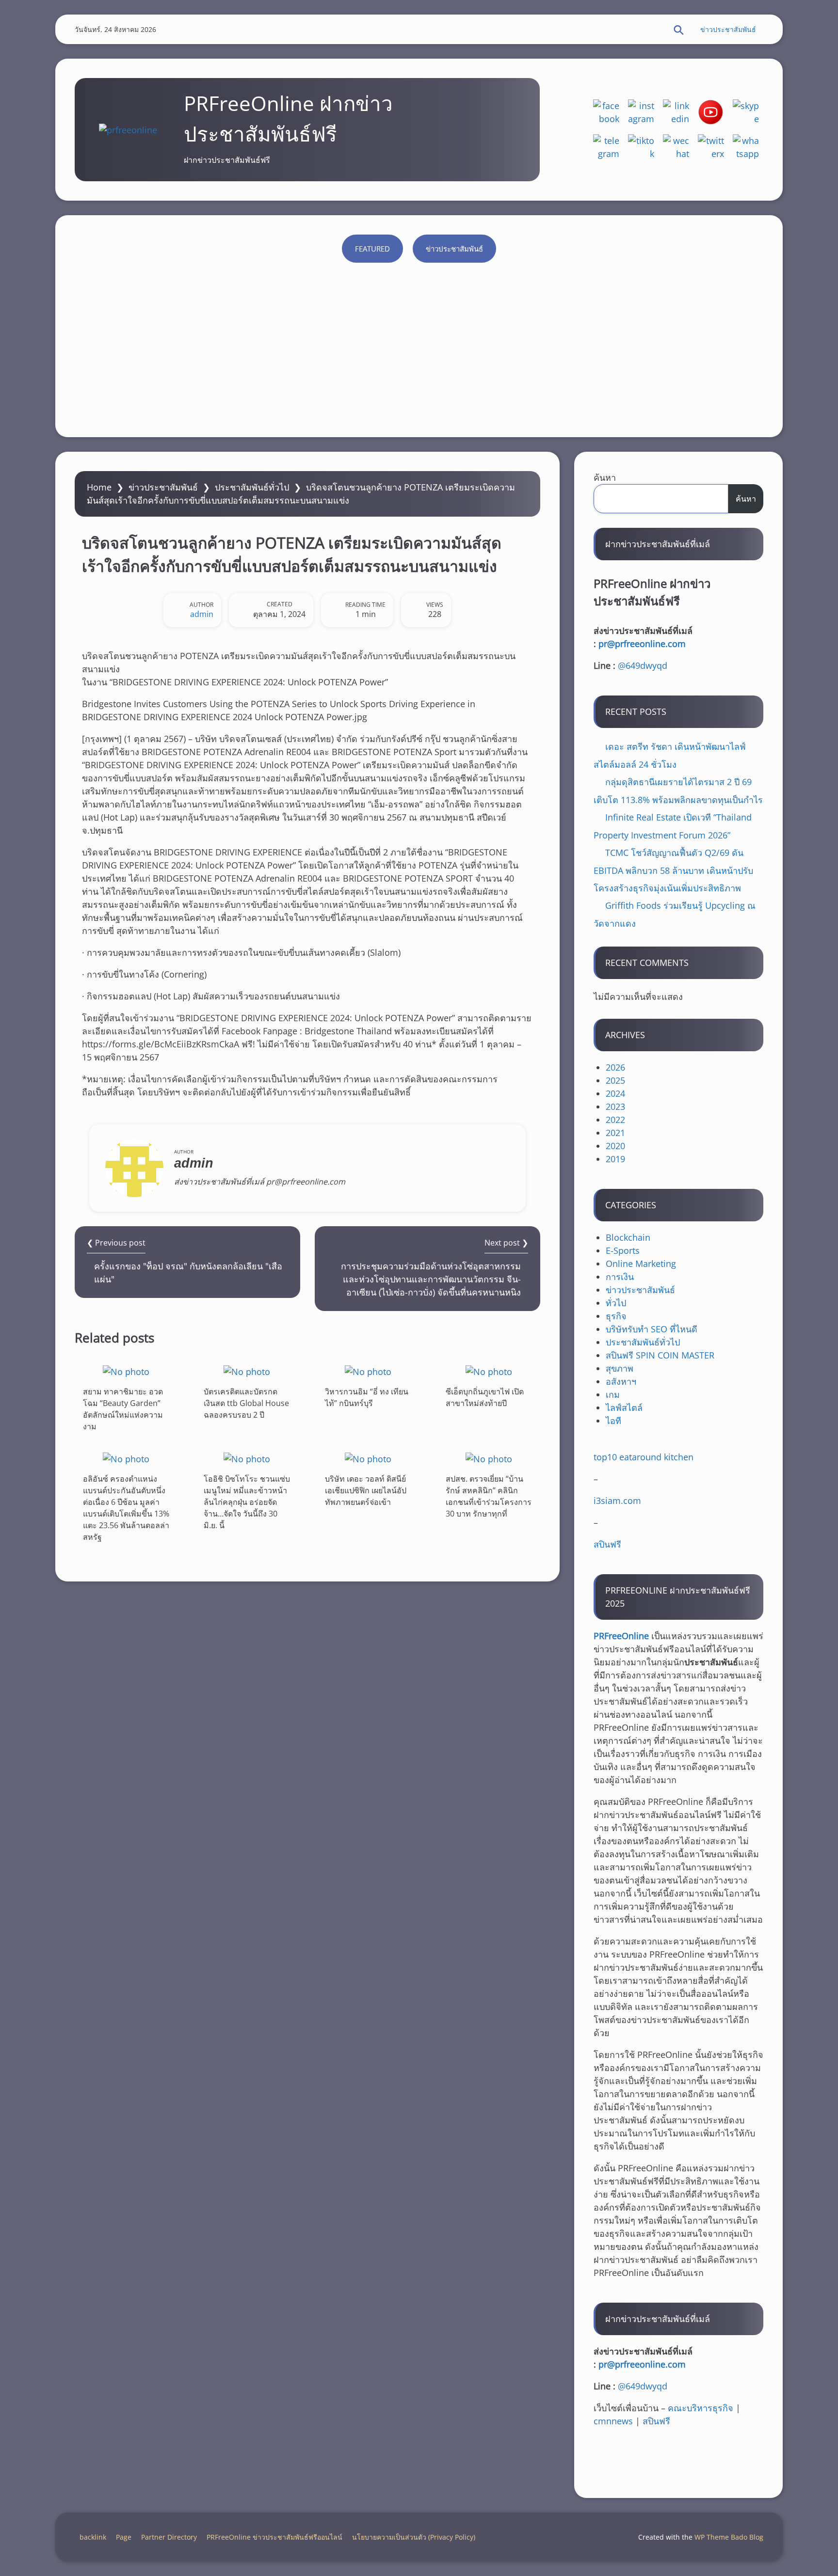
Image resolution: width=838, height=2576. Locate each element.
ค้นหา (605, 477)
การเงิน (620, 1277)
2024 (615, 1093)
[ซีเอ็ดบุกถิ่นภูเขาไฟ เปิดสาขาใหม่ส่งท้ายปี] (489, 1371)
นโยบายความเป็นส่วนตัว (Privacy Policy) (414, 2537)
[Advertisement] (419, 345)
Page (124, 2537)
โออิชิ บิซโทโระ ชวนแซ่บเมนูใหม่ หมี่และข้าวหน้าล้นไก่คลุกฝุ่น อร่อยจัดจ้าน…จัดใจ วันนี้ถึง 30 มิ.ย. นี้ (247, 1502)
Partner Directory (169, 2537)
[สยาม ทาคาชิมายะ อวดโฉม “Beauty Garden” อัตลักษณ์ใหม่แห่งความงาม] (126, 1371)
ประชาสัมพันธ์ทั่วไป (252, 487)
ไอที (613, 1421)
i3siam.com (617, 1501)
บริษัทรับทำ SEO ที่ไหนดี (652, 1329)
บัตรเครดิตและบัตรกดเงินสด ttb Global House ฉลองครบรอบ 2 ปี (246, 1403)
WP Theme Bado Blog (729, 2537)
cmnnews (613, 2421)
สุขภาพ (620, 1368)
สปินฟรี (607, 1544)
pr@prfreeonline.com (642, 644)
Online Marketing (641, 1264)
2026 (615, 1067)
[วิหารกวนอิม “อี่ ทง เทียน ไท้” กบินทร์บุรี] (368, 1371)
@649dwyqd (643, 665)
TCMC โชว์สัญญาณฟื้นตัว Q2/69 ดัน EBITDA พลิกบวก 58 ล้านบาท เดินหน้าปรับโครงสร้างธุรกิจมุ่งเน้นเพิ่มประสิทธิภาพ (673, 870)
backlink (93, 2537)
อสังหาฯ (621, 1381)
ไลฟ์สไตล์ (624, 1407)
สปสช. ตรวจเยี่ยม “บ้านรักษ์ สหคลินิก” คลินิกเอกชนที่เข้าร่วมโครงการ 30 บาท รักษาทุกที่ (489, 1496)
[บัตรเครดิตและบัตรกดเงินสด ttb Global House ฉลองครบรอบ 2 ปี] (247, 1371)
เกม (613, 1394)
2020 (615, 1146)
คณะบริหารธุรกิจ (701, 2408)
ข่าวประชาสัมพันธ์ (728, 29)
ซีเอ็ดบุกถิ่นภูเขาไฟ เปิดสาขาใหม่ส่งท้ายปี (485, 1397)
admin (202, 614)
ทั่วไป (616, 1303)
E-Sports (623, 1250)
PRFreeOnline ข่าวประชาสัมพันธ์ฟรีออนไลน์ (274, 2537)
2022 (615, 1120)
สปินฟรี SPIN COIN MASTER (660, 1355)
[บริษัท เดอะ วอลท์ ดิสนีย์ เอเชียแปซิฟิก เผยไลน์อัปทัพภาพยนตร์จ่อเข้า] (368, 1459)
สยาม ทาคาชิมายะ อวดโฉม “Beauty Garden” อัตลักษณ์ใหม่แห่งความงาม (123, 1409)
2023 (615, 1106)
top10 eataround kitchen (644, 1457)
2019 (615, 1159)
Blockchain (628, 1237)
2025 (615, 1080)
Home (99, 487)
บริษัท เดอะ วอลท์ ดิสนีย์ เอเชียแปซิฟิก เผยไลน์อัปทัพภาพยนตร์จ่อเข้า (366, 1490)
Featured (372, 249)
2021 (615, 1133)
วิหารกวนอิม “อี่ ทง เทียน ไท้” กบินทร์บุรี (367, 1397)
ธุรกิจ (616, 1316)
